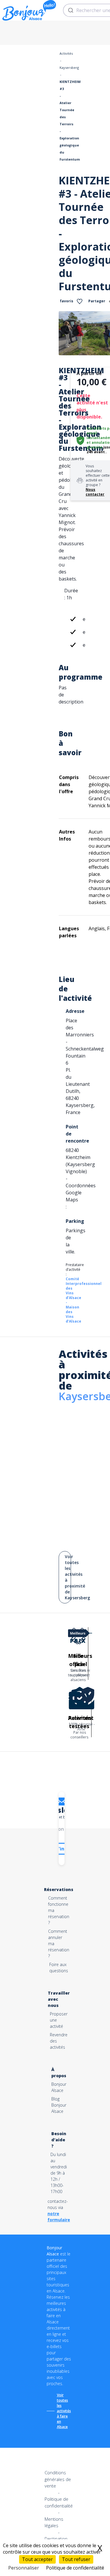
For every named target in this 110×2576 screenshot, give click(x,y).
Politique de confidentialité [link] (75, 2568)
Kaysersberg (69, 67)
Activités (66, 53)
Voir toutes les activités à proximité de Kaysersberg (68, 1577)
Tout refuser (76, 2559)
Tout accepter (37, 2559)
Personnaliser (24, 2568)
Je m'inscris (62, 1849)
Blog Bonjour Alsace (59, 2105)
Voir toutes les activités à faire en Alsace (64, 2411)
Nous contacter (95, 492)
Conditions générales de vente (58, 2479)
